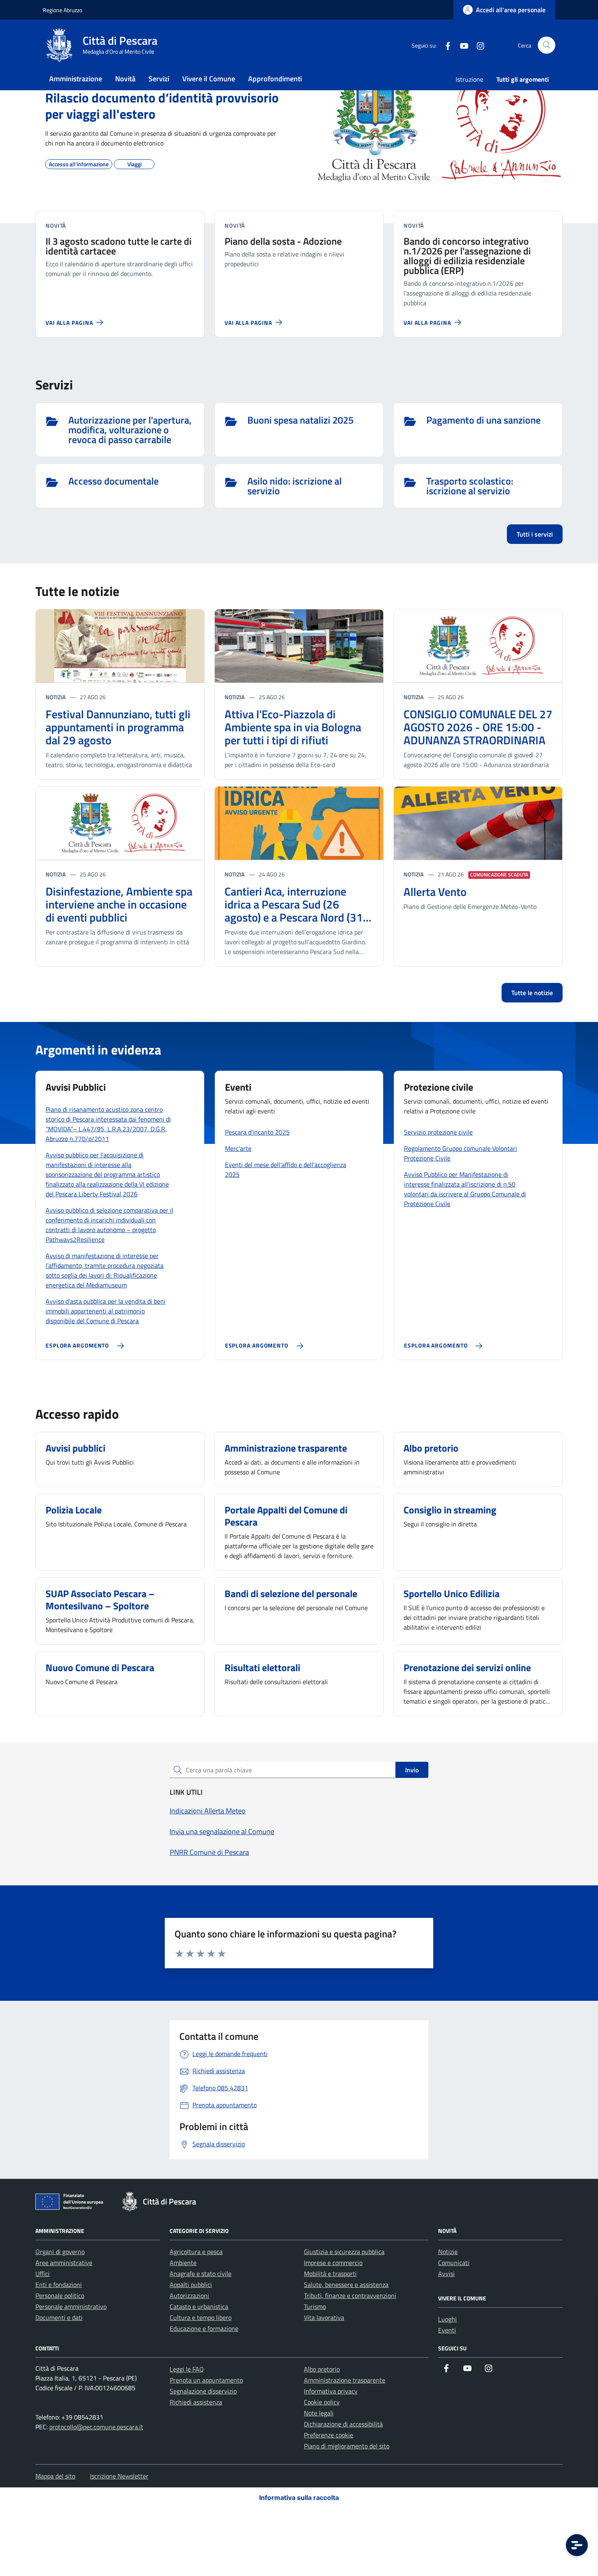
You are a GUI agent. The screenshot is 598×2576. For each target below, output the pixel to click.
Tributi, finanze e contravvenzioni (350, 2296)
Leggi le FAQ (187, 2369)
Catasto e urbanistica (199, 2306)
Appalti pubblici (191, 2285)
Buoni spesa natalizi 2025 (300, 421)
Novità (125, 79)
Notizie (448, 2252)
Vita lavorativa (324, 2317)
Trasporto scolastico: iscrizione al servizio (470, 486)
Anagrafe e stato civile (201, 2274)
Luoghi (447, 2319)
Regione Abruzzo (62, 10)
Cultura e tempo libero (201, 2317)
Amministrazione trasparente (345, 2380)
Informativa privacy (331, 2391)
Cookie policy (322, 2402)
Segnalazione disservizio (203, 2391)
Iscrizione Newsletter (119, 2476)
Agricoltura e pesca (196, 2252)
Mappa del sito (55, 2476)
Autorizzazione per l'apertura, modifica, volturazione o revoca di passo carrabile (130, 430)
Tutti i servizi (535, 534)
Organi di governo (60, 2252)
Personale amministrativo (71, 2306)
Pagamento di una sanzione (483, 421)
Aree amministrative (64, 2263)
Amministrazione (76, 79)
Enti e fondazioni (59, 2285)
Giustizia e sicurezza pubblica (344, 2252)
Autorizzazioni (189, 2296)
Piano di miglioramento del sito (347, 2446)
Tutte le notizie (532, 993)
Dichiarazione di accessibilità (343, 2424)
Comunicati (454, 2263)
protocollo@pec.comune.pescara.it (96, 2427)
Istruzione (469, 79)
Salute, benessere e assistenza (346, 2285)
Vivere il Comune (209, 79)
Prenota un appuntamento (206, 2380)
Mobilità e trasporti (330, 2274)
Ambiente (183, 2263)
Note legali (319, 2413)
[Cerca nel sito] (547, 45)
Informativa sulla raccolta (299, 2498)
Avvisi (446, 2274)
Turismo (315, 2306)
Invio (412, 1770)
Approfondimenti (275, 79)
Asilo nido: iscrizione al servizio (295, 486)
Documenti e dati (59, 2317)
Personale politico (60, 2296)
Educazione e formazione (204, 2328)
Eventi (447, 2330)
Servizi (159, 79)
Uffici (43, 2274)
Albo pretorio (322, 2369)
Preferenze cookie (328, 2435)
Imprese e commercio (333, 2263)
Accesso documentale (113, 482)
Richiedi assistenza (196, 2402)
